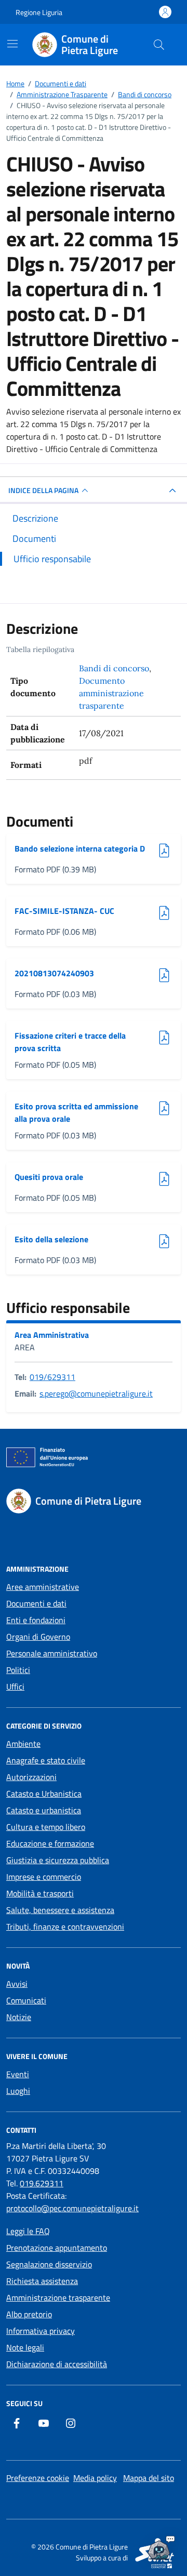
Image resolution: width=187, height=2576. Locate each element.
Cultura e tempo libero (46, 1827)
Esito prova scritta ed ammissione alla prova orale (76, 1112)
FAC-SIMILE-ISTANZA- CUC (64, 911)
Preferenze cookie (38, 2478)
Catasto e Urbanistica (44, 1794)
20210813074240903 (54, 973)
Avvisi (17, 1984)
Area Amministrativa (52, 1335)
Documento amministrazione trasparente (111, 693)
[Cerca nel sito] (159, 45)
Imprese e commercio (44, 1877)
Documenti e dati (36, 1603)
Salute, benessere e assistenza (60, 1910)
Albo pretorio (29, 2314)
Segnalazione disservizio (49, 2264)
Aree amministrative (43, 1587)
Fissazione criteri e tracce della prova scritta (70, 1042)
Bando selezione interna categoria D (80, 848)
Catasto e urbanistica (44, 1810)
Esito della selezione (51, 1239)
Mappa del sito (149, 2478)
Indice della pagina (43, 490)
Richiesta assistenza (42, 2281)
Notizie (19, 2017)
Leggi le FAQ (28, 2231)
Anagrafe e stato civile (46, 1760)
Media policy (95, 2478)
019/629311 (52, 1377)
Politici (18, 1670)
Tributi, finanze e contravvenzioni (65, 1927)
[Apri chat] (159, 2548)
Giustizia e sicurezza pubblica (58, 1860)
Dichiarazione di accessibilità (57, 2364)
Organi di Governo (38, 1637)
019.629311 (42, 2183)
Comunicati (26, 2000)
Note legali (25, 2347)
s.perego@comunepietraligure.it (96, 1393)
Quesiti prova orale (49, 1177)
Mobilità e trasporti (40, 1893)
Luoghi (18, 2091)
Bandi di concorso (114, 668)
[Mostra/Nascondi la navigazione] (12, 44)
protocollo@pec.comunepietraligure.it (72, 2208)
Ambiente (23, 1744)
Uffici (15, 1687)
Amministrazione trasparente (58, 2298)
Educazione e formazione (50, 1843)
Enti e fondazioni (36, 1620)
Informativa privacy (41, 2331)
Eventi (18, 2074)
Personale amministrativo (52, 1653)
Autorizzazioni (31, 1777)
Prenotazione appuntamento (57, 2248)
